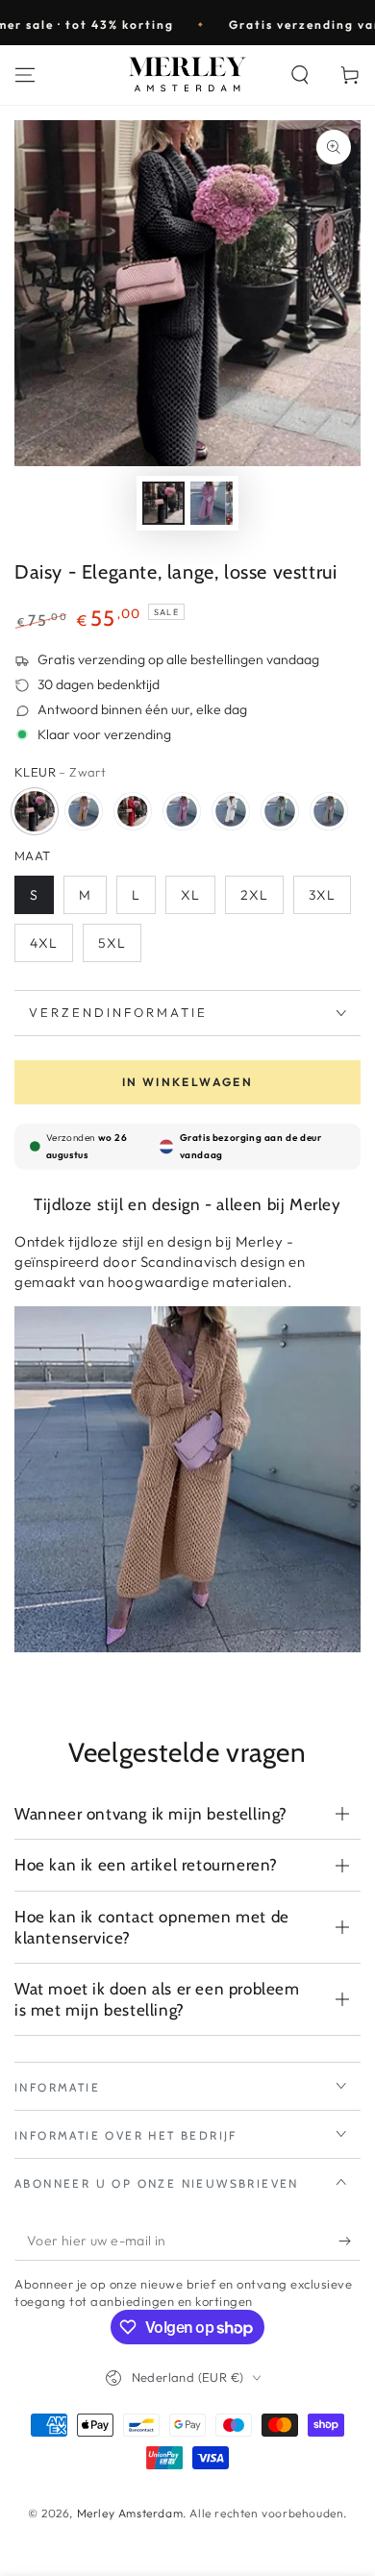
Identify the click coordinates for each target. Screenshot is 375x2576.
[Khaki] (84, 811)
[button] (300, 75)
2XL (254, 895)
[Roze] (182, 811)
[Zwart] (35, 811)
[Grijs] (329, 811)
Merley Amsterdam (130, 2513)
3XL (322, 895)
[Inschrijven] (350, 2242)
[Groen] (280, 811)
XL (190, 895)
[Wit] (231, 811)
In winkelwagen (188, 1082)
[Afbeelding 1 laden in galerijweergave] (163, 503)
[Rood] (133, 811)
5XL (112, 943)
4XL (44, 943)
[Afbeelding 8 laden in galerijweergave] (212, 503)
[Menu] (25, 75)
